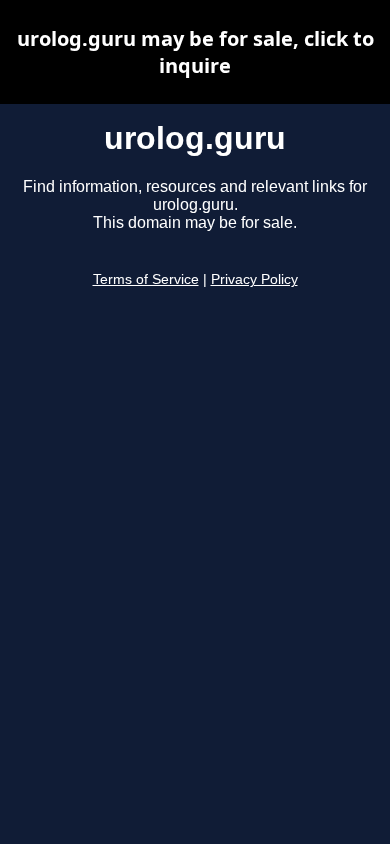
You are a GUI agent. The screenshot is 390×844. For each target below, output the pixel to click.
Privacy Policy (254, 279)
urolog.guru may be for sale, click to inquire (195, 52)
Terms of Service (146, 279)
